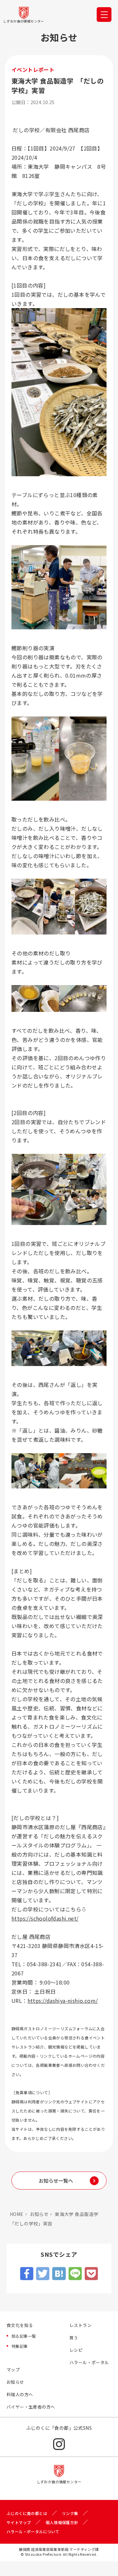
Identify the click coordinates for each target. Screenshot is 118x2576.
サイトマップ (19, 2522)
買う (74, 2338)
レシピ (76, 2350)
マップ (13, 2370)
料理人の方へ (20, 2394)
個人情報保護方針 (62, 2522)
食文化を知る (20, 2325)
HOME (17, 2214)
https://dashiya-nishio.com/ (63, 2001)
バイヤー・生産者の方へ (31, 2407)
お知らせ (39, 2214)
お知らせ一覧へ (56, 2181)
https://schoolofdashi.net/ (45, 1918)
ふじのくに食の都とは (27, 2513)
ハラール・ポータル (89, 2362)
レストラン (80, 2325)
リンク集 (70, 2513)
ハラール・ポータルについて (33, 2531)
